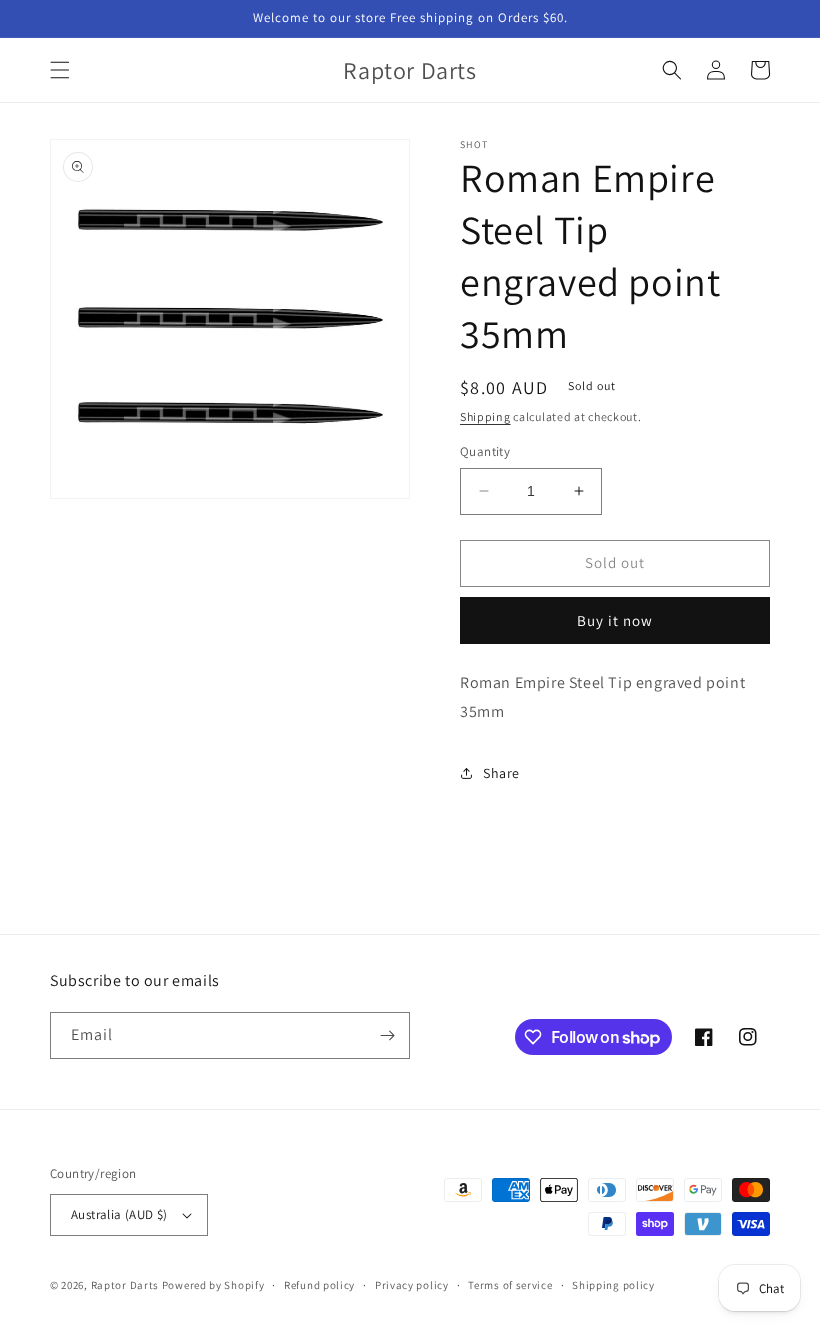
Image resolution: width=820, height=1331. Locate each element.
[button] (60, 70)
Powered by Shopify (213, 1285)
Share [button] (501, 773)
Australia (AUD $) (119, 1214)
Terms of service (510, 1285)
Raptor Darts (125, 1285)
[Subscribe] (387, 1035)
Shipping (485, 416)
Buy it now (615, 620)
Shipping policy (613, 1285)
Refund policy (319, 1285)
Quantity (485, 451)
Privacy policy (412, 1285)
